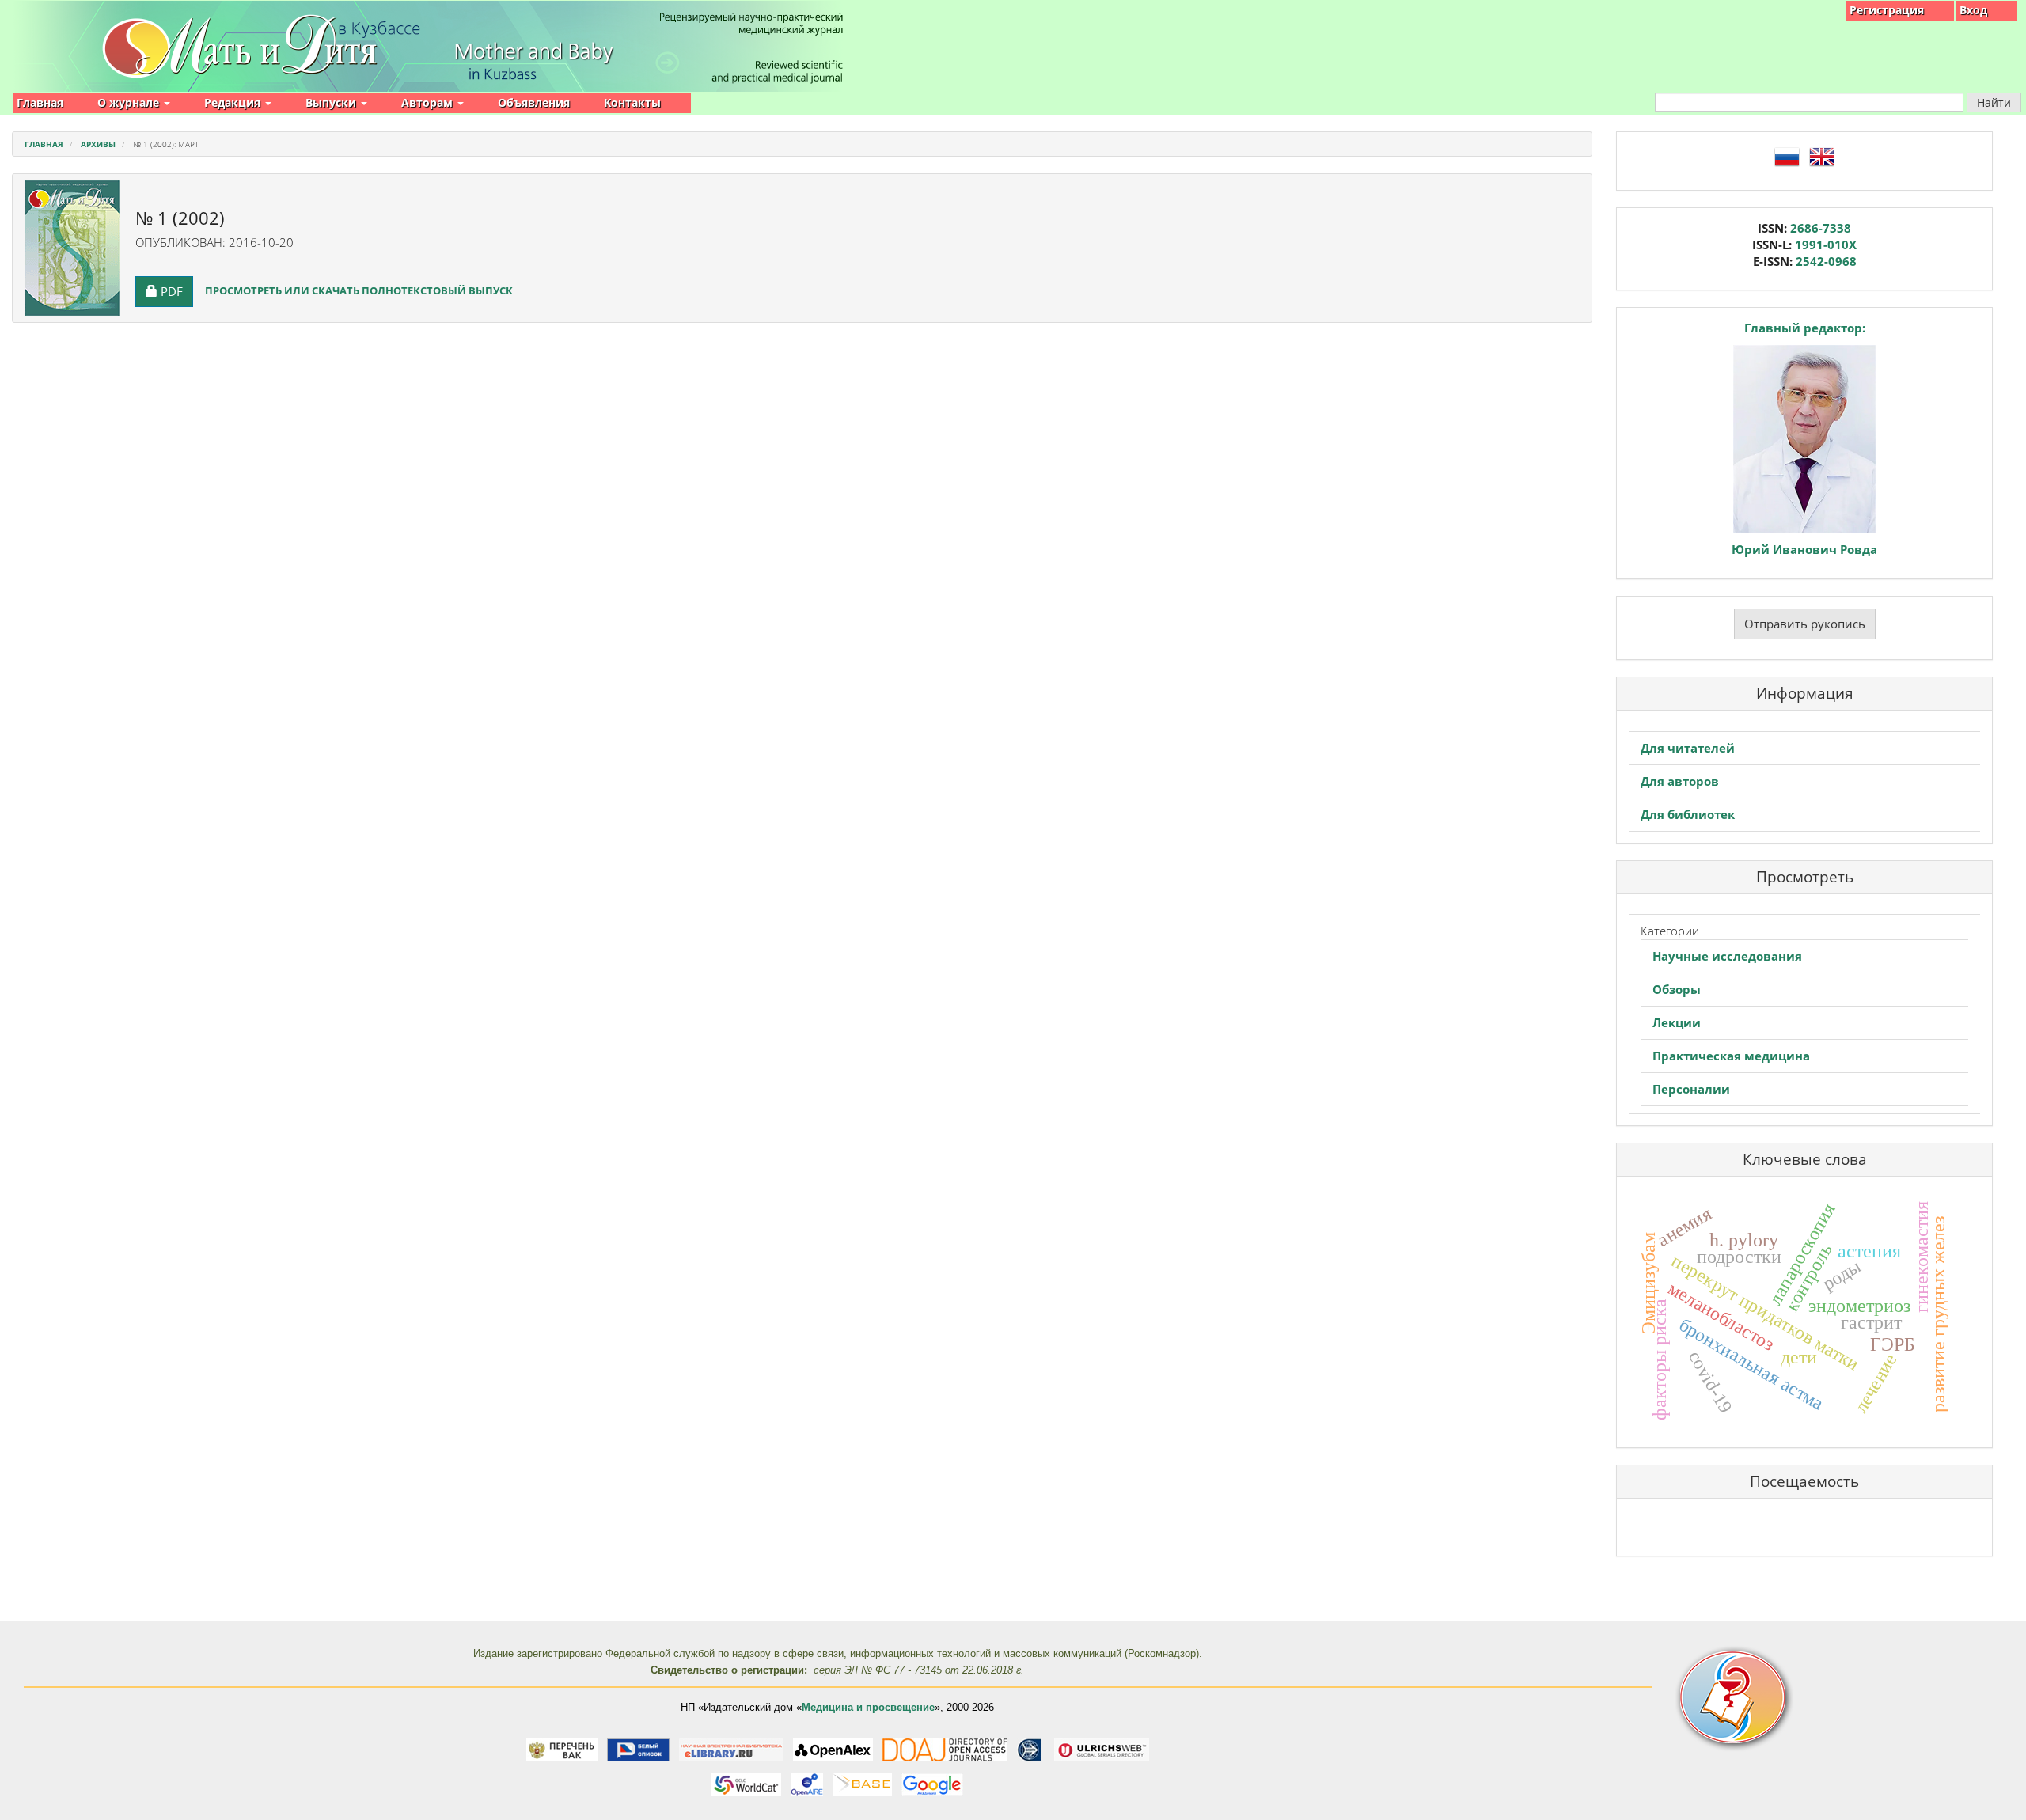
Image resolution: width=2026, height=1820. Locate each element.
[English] (1822, 155)
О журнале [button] (130, 102)
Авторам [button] (429, 102)
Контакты (632, 102)
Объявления (534, 102)
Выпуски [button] (332, 102)
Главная (40, 102)
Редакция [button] (234, 102)
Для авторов (1680, 781)
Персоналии (1691, 1089)
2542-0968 (1826, 261)
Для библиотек (1688, 814)
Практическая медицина (1731, 1056)
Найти (1994, 102)
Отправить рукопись (1805, 624)
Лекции (1677, 1022)
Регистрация (1887, 10)
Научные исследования (1727, 956)
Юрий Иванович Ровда (1804, 549)
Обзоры (1677, 989)
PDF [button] (176, 291)
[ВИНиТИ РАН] (1029, 1749)
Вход (1973, 10)
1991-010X (1826, 245)
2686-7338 (1821, 228)
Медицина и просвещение (868, 1707)
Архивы (98, 144)
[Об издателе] (1829, 1698)
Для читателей (1688, 748)
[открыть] (562, 1749)
